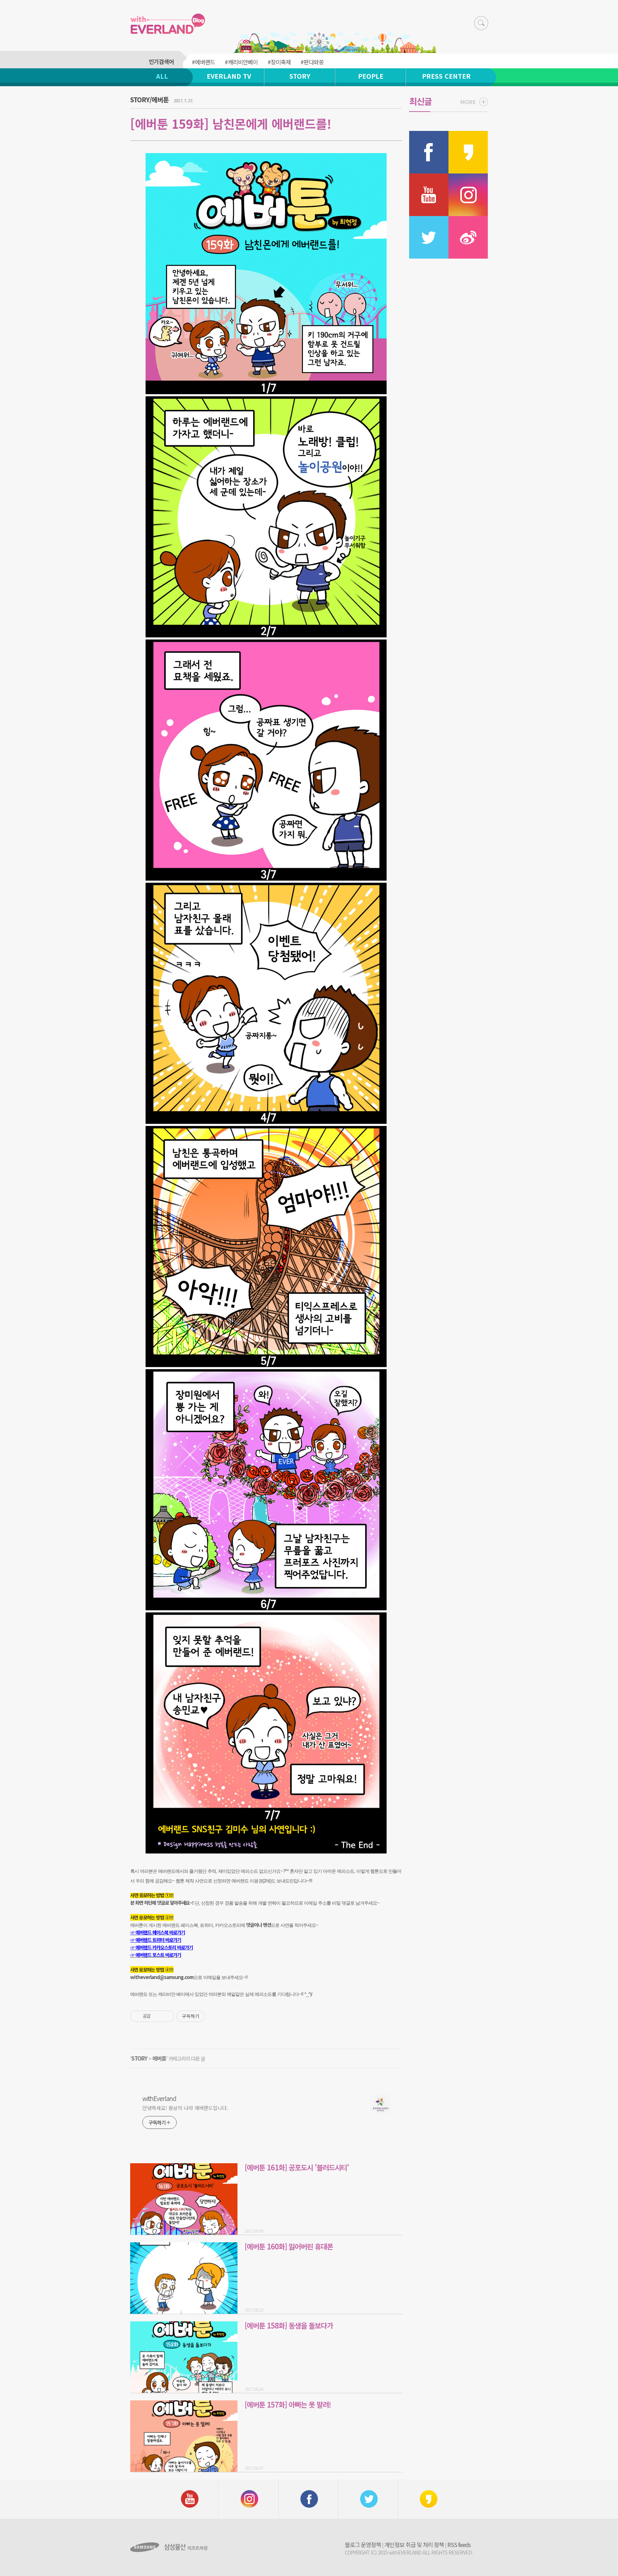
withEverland (159, 2098)
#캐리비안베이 (241, 62)
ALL (162, 76)
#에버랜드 (203, 62)
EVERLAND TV (229, 76)
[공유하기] (157, 2016)
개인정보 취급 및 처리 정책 (414, 2545)
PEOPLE (371, 76)
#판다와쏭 (312, 62)
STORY (300, 76)
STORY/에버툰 (149, 99)
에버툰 (159, 2058)
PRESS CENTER (446, 76)
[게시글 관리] (166, 2016)
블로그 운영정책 (363, 2545)
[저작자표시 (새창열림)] (208, 2016)
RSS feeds (459, 2545)
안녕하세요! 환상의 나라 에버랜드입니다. (185, 2108)
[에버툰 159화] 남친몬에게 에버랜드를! (231, 124)
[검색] (481, 23)
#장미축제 (279, 62)
